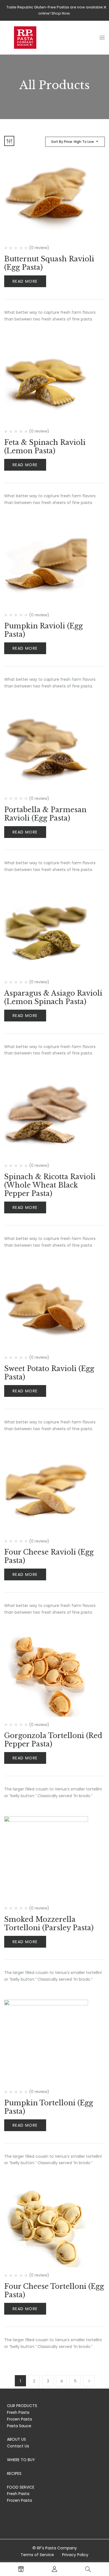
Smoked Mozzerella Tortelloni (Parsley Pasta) (49, 1924)
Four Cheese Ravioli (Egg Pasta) (49, 1556)
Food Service (21, 2487)
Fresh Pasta (18, 2412)
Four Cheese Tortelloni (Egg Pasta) (54, 2291)
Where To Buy (21, 2460)
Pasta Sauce (19, 2426)
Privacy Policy (75, 2555)
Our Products (22, 2406)
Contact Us (18, 2446)
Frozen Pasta (19, 2419)
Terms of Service (37, 2555)
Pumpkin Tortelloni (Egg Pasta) (49, 2107)
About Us (16, 2439)
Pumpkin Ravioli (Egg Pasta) (43, 630)
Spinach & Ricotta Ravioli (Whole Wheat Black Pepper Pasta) (50, 1185)
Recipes (14, 2473)
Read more (25, 281)
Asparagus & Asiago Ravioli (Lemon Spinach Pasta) (53, 997)
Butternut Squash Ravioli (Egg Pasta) (49, 263)
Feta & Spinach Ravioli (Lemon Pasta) (45, 447)
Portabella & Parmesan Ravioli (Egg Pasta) (45, 814)
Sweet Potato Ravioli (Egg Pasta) (49, 1373)
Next (89, 2381)
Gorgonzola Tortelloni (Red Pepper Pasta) (53, 1740)
